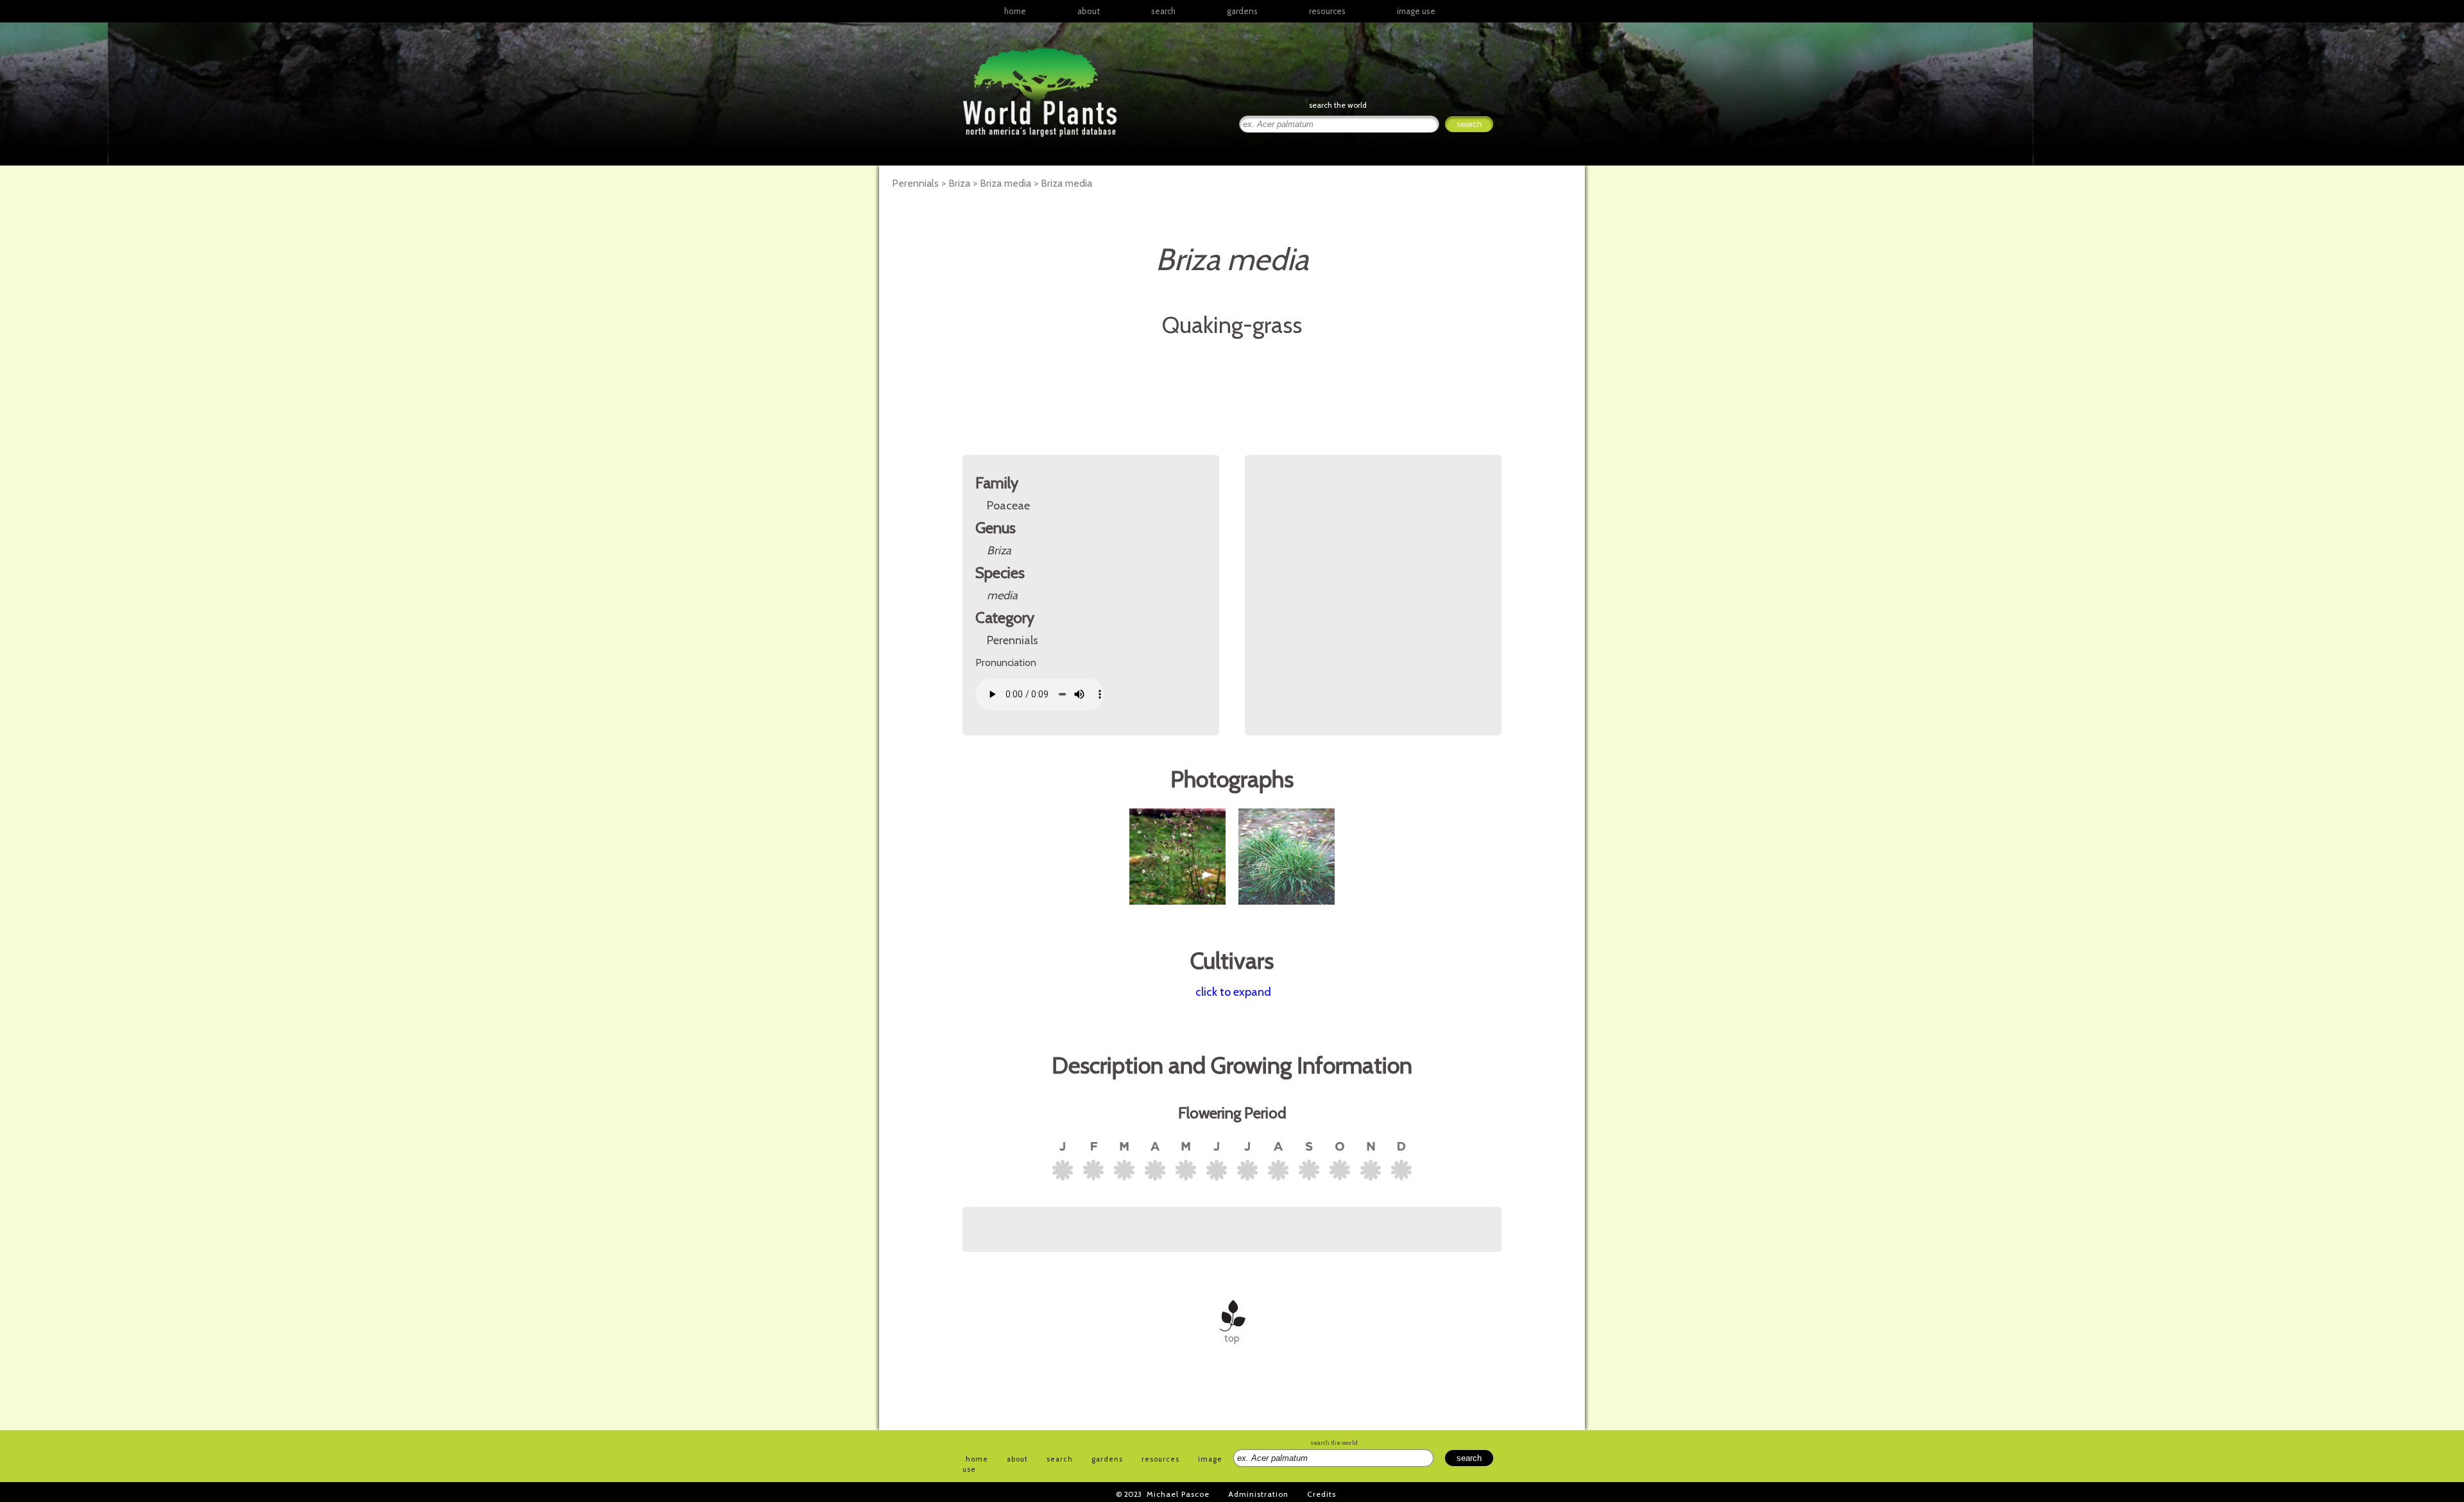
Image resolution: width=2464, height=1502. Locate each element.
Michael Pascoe (1178, 1494)
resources (1160, 1459)
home (1015, 11)
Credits (1322, 1494)
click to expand (1233, 992)
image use (1416, 11)
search (1163, 11)
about (1089, 11)
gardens (1242, 11)
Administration (1258, 1494)
